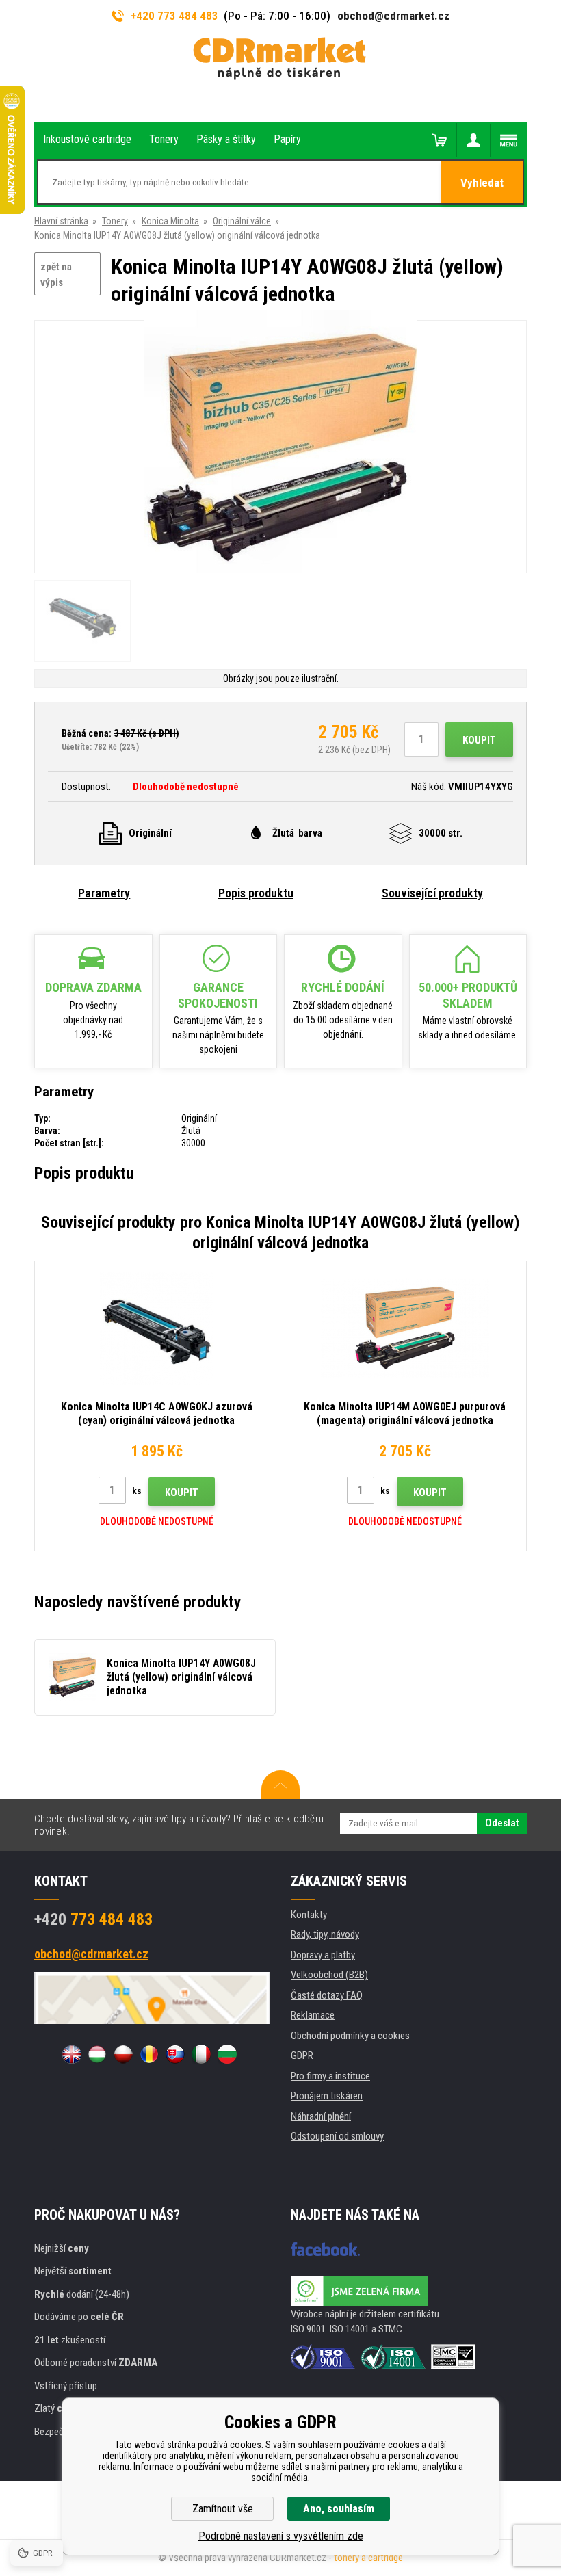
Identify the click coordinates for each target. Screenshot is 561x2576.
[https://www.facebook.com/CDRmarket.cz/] (325, 2249)
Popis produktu (256, 893)
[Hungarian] (97, 2054)
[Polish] (123, 2054)
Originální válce (242, 221)
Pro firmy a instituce (330, 2076)
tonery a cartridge (368, 2558)
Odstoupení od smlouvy (337, 2136)
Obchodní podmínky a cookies (350, 2036)
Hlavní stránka (61, 221)
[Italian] (201, 2054)
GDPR (302, 2055)
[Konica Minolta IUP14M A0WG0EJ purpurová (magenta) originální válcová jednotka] (405, 1328)
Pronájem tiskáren (327, 2096)
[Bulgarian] (227, 2054)
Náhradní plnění (321, 2116)
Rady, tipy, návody (325, 1934)
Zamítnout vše (223, 2509)
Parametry (104, 893)
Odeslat (502, 1823)
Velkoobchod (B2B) (329, 1975)
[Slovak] (175, 2054)
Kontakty (309, 1915)
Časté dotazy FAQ (327, 1995)
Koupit (479, 740)
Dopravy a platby (323, 1955)
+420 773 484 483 (174, 16)
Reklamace (313, 2015)
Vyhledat (482, 183)
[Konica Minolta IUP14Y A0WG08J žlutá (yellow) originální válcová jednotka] (280, 448)
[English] (71, 2054)
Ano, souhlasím (339, 2509)
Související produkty (432, 893)
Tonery (115, 221)
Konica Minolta (170, 221)
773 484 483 (93, 1919)
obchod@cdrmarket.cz (393, 16)
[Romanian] (149, 2054)
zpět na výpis (56, 275)
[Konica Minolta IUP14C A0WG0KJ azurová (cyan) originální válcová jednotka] (156, 1328)
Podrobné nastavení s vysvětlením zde (281, 2536)
